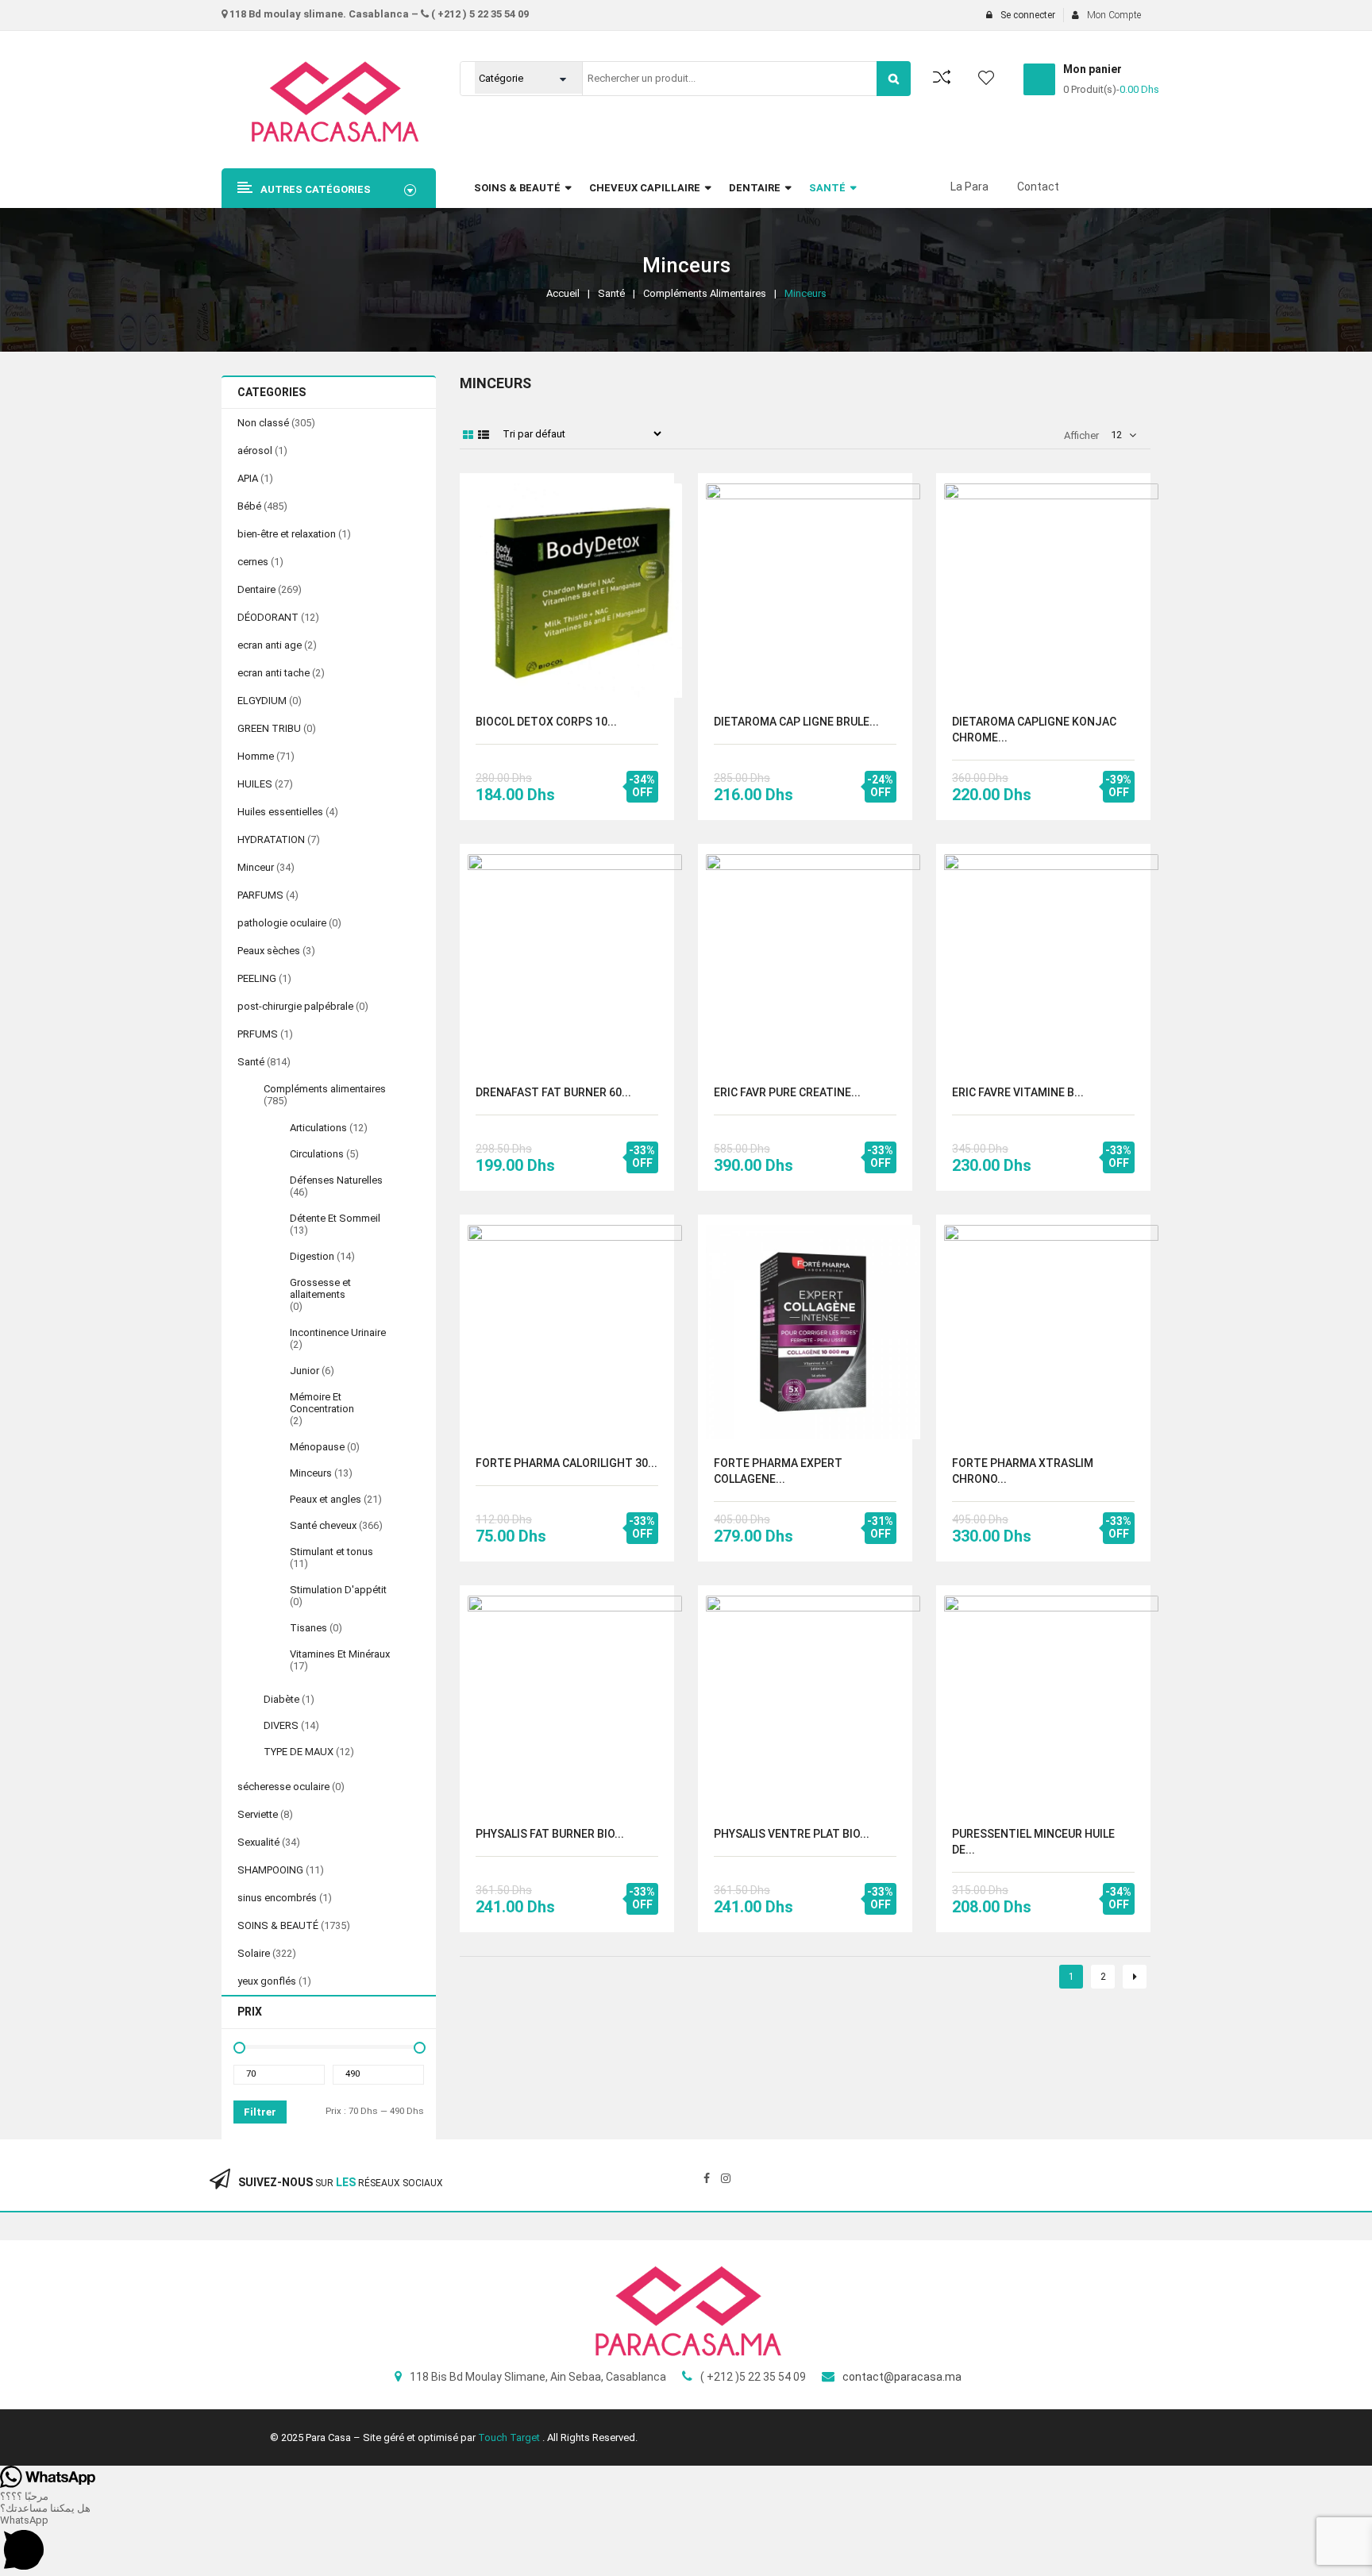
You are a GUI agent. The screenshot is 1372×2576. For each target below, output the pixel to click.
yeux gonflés (267, 1981)
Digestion (312, 1256)
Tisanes (308, 1628)
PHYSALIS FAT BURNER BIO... (550, 1834)
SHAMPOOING (270, 1870)
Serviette (258, 1814)
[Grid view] (468, 435)
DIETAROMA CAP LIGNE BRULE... (796, 722)
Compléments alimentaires (705, 293)
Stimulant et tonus (331, 1552)
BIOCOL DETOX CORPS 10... (546, 722)
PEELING (257, 978)
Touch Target (510, 2437)
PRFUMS (258, 1034)
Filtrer (260, 2112)
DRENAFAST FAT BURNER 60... (553, 1092)
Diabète (281, 1699)
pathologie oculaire (282, 923)
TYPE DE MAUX (299, 1752)
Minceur (256, 867)
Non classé (263, 423)
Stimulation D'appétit (338, 1590)
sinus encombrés (277, 1898)
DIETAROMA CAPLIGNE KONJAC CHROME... (1034, 730)
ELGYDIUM (262, 701)
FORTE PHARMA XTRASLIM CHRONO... (1023, 1471)
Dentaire (256, 589)
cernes (253, 562)
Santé (611, 293)
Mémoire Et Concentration (322, 1403)
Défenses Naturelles (336, 1180)
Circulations (317, 1154)
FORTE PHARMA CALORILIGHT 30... (567, 1463)
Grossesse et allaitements (320, 1288)
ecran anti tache (274, 673)
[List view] (484, 435)
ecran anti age (270, 645)
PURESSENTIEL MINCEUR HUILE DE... (1033, 1842)
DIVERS (281, 1725)
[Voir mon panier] (1039, 79)
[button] (686, 2545)
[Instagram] (726, 2178)
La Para (969, 187)
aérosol (255, 451)
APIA (248, 478)
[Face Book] (707, 2178)
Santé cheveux (323, 1525)
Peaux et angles (326, 1499)
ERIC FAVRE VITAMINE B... (1018, 1092)
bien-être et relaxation (287, 534)
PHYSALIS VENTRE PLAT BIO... (792, 1834)
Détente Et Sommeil (335, 1218)
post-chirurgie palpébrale (295, 1006)
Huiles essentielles (280, 812)
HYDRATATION (271, 839)
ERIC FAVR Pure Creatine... (787, 1092)
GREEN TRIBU (269, 728)
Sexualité (258, 1842)
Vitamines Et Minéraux (340, 1654)
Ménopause (317, 1447)
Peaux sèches (269, 951)
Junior (304, 1371)
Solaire (254, 1953)
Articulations (318, 1128)
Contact (1038, 187)
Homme (256, 756)
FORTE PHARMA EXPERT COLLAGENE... (778, 1471)
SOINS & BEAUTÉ (278, 1925)
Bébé (249, 506)
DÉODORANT (268, 617)
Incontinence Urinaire (338, 1332)
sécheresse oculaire (283, 1787)
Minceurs (311, 1473)
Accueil (563, 293)
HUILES (255, 784)
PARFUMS (260, 895)
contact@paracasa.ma (902, 2377)
